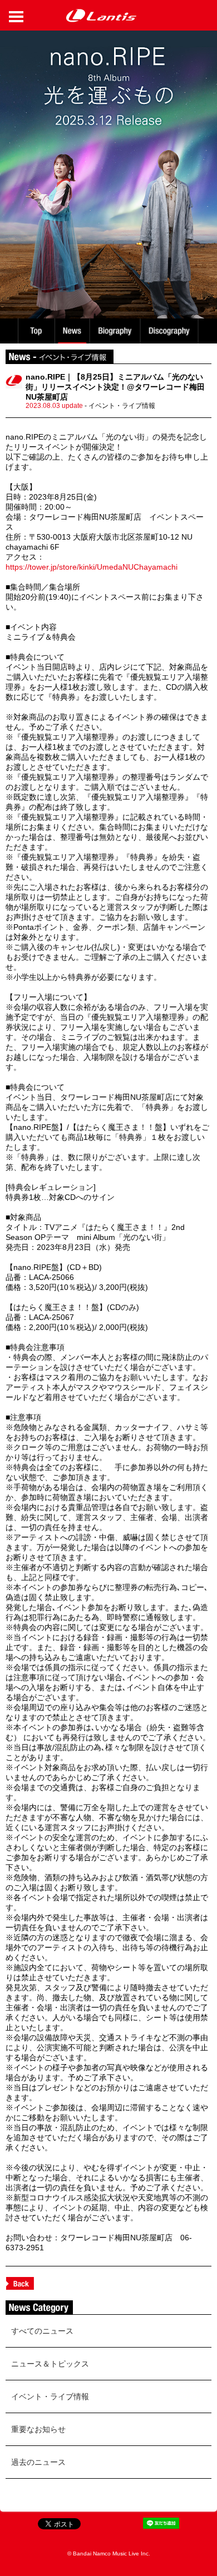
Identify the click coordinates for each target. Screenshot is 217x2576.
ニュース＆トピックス (50, 2364)
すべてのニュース (42, 2331)
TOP (36, 331)
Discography (170, 331)
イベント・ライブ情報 (50, 2396)
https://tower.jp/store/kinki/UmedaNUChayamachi (92, 567)
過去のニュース (38, 2462)
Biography (116, 331)
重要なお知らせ (38, 2429)
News (72, 331)
